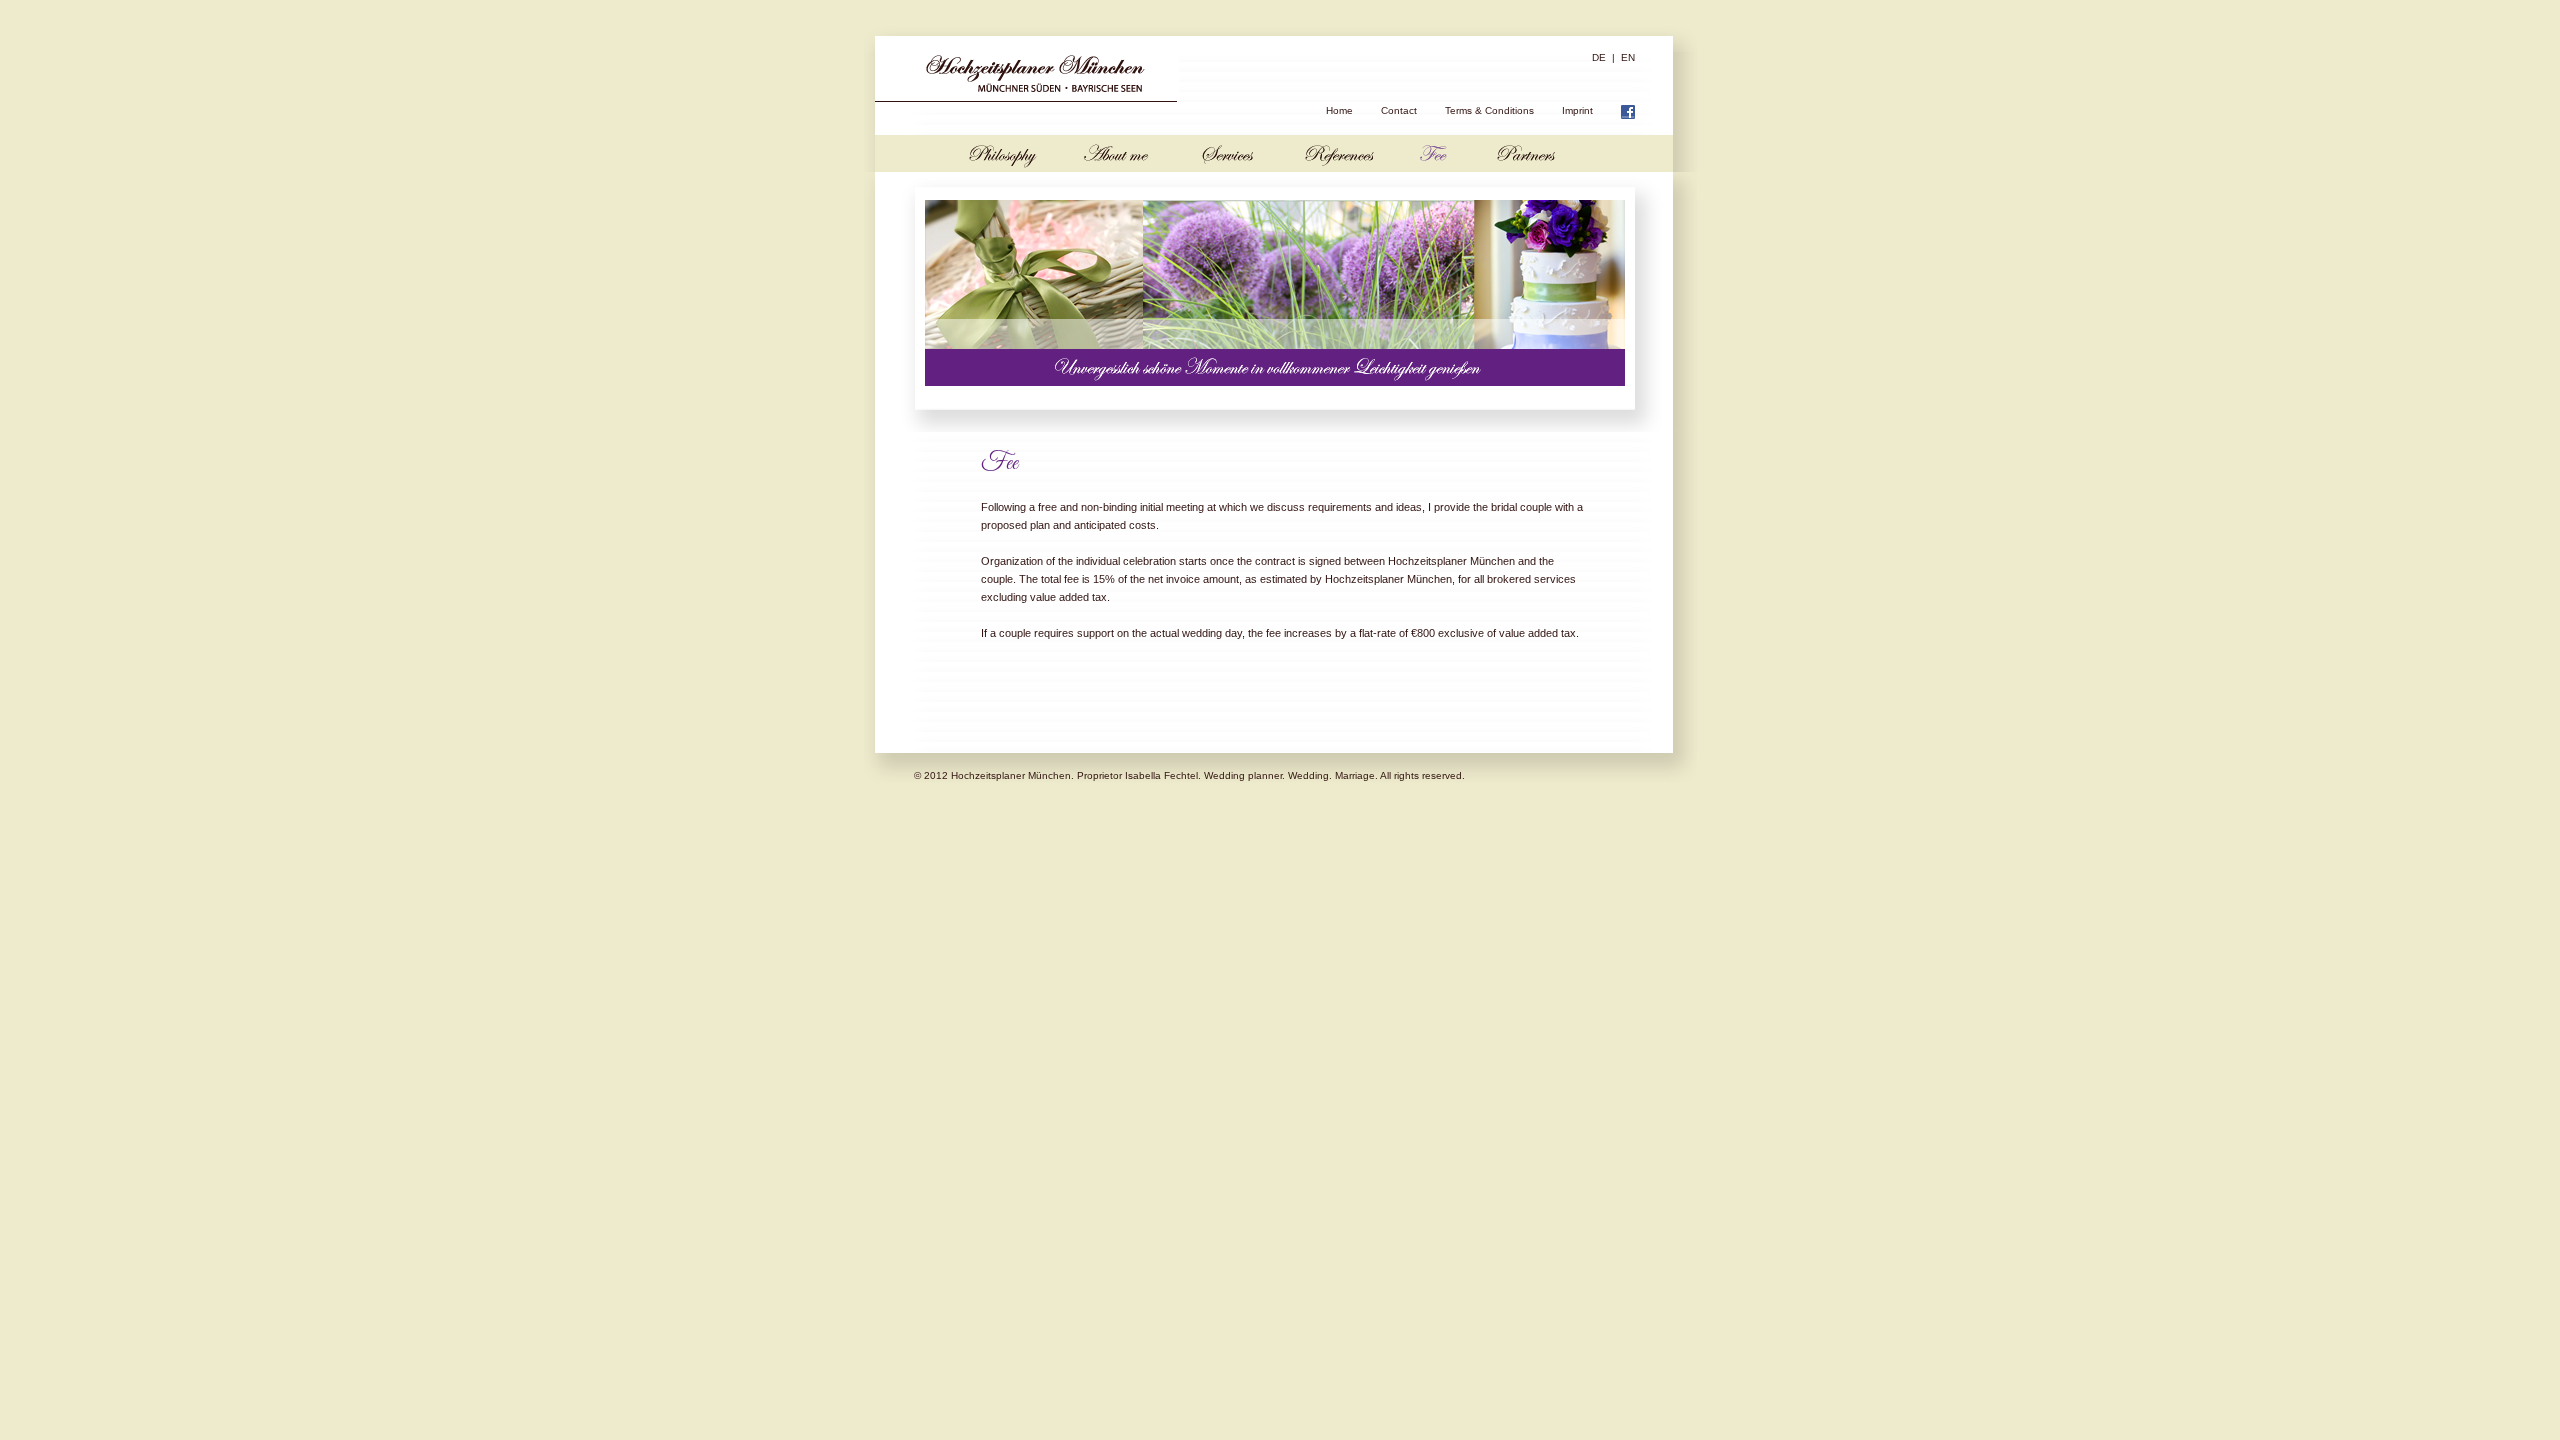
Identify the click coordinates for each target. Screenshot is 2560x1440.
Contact (1399, 110)
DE (1599, 57)
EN (1628, 57)
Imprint (1577, 110)
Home (1339, 110)
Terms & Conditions (1489, 110)
